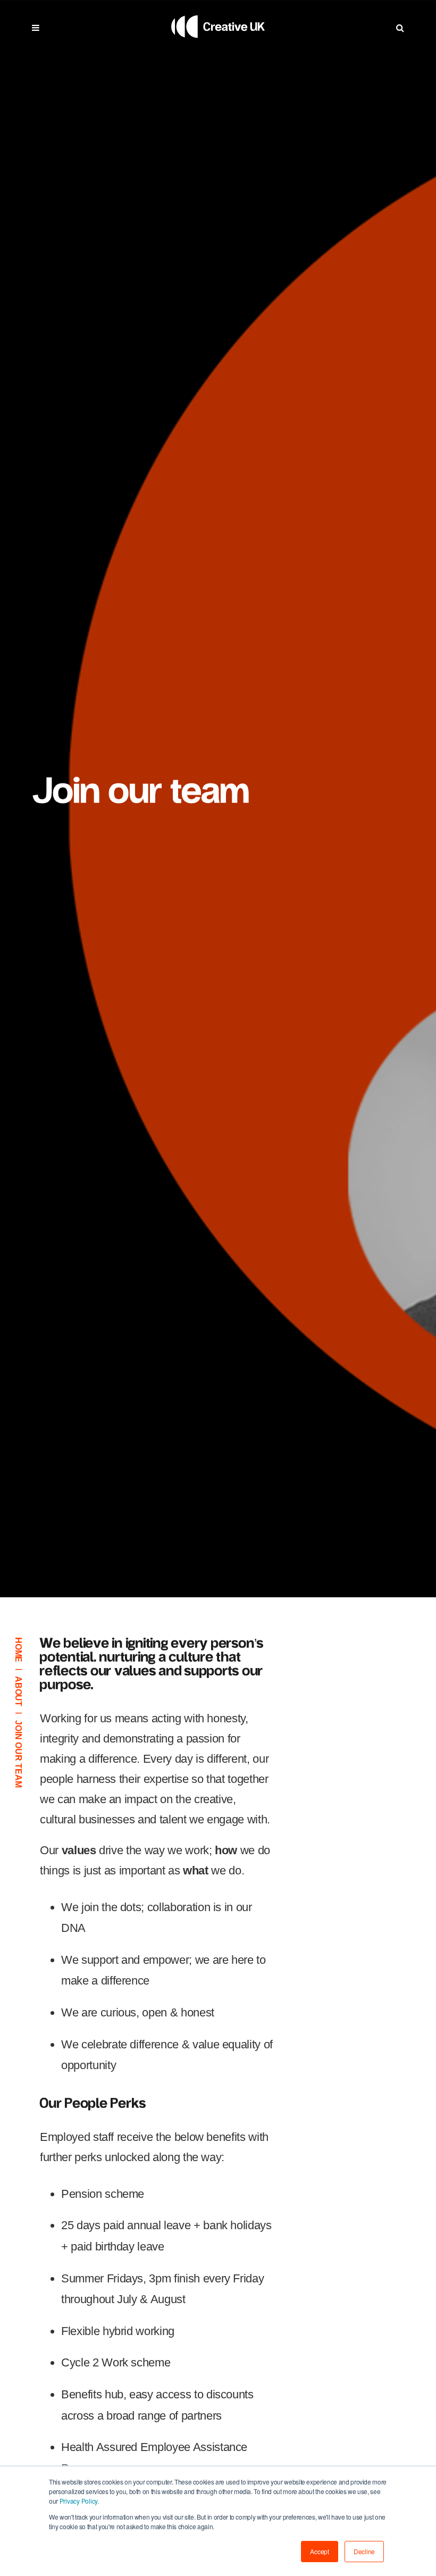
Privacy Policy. (78, 2501)
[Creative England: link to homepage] (218, 50)
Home (18, 1650)
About (18, 1691)
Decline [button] (364, 2551)
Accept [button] (320, 2551)
